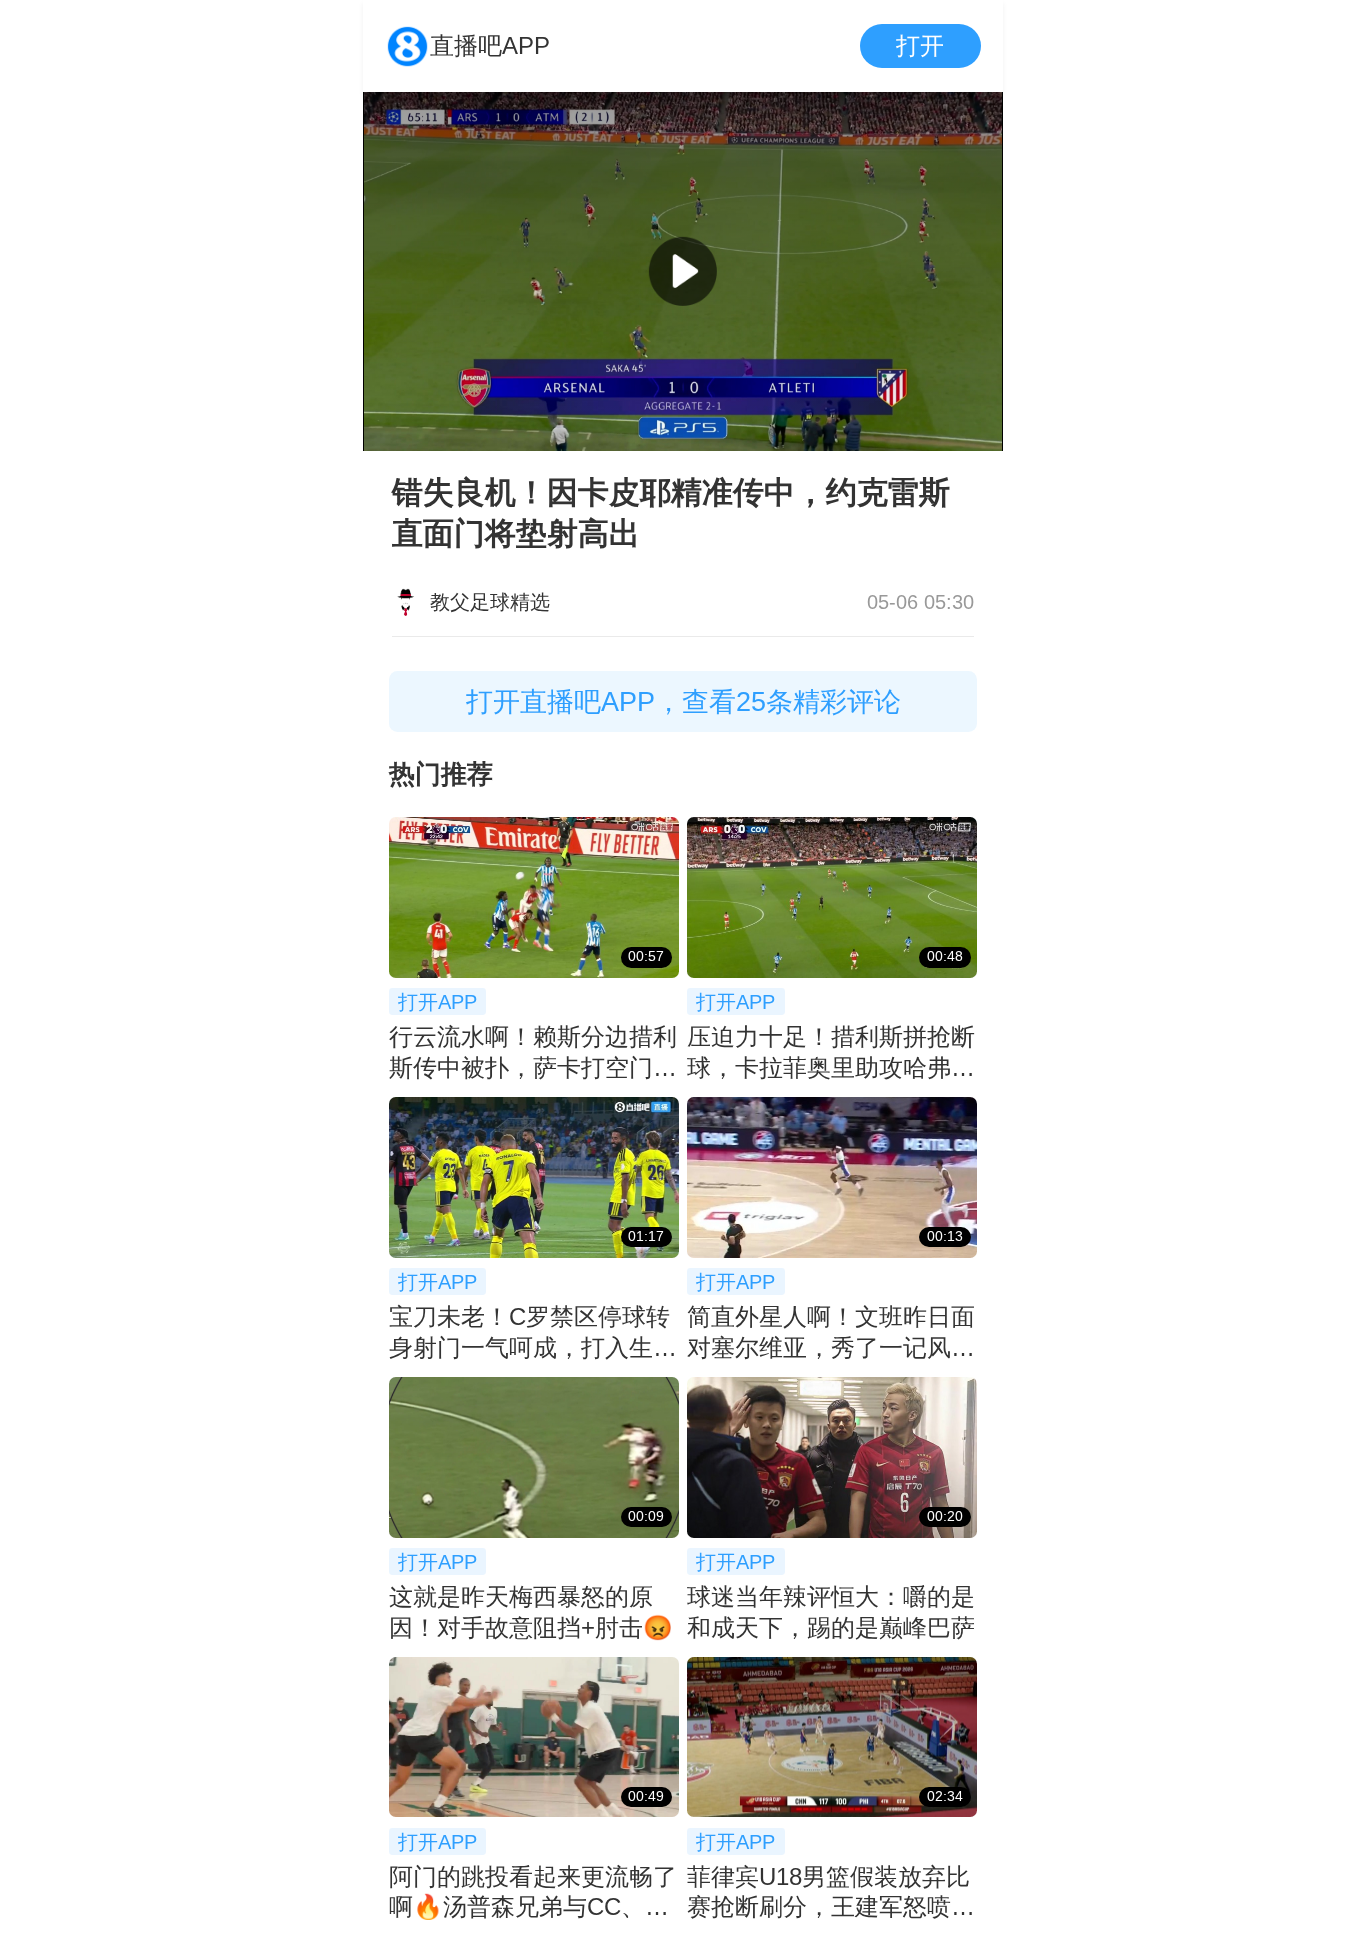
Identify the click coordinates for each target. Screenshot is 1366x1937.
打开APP (437, 1001)
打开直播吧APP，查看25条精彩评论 (683, 701)
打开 (920, 45)
